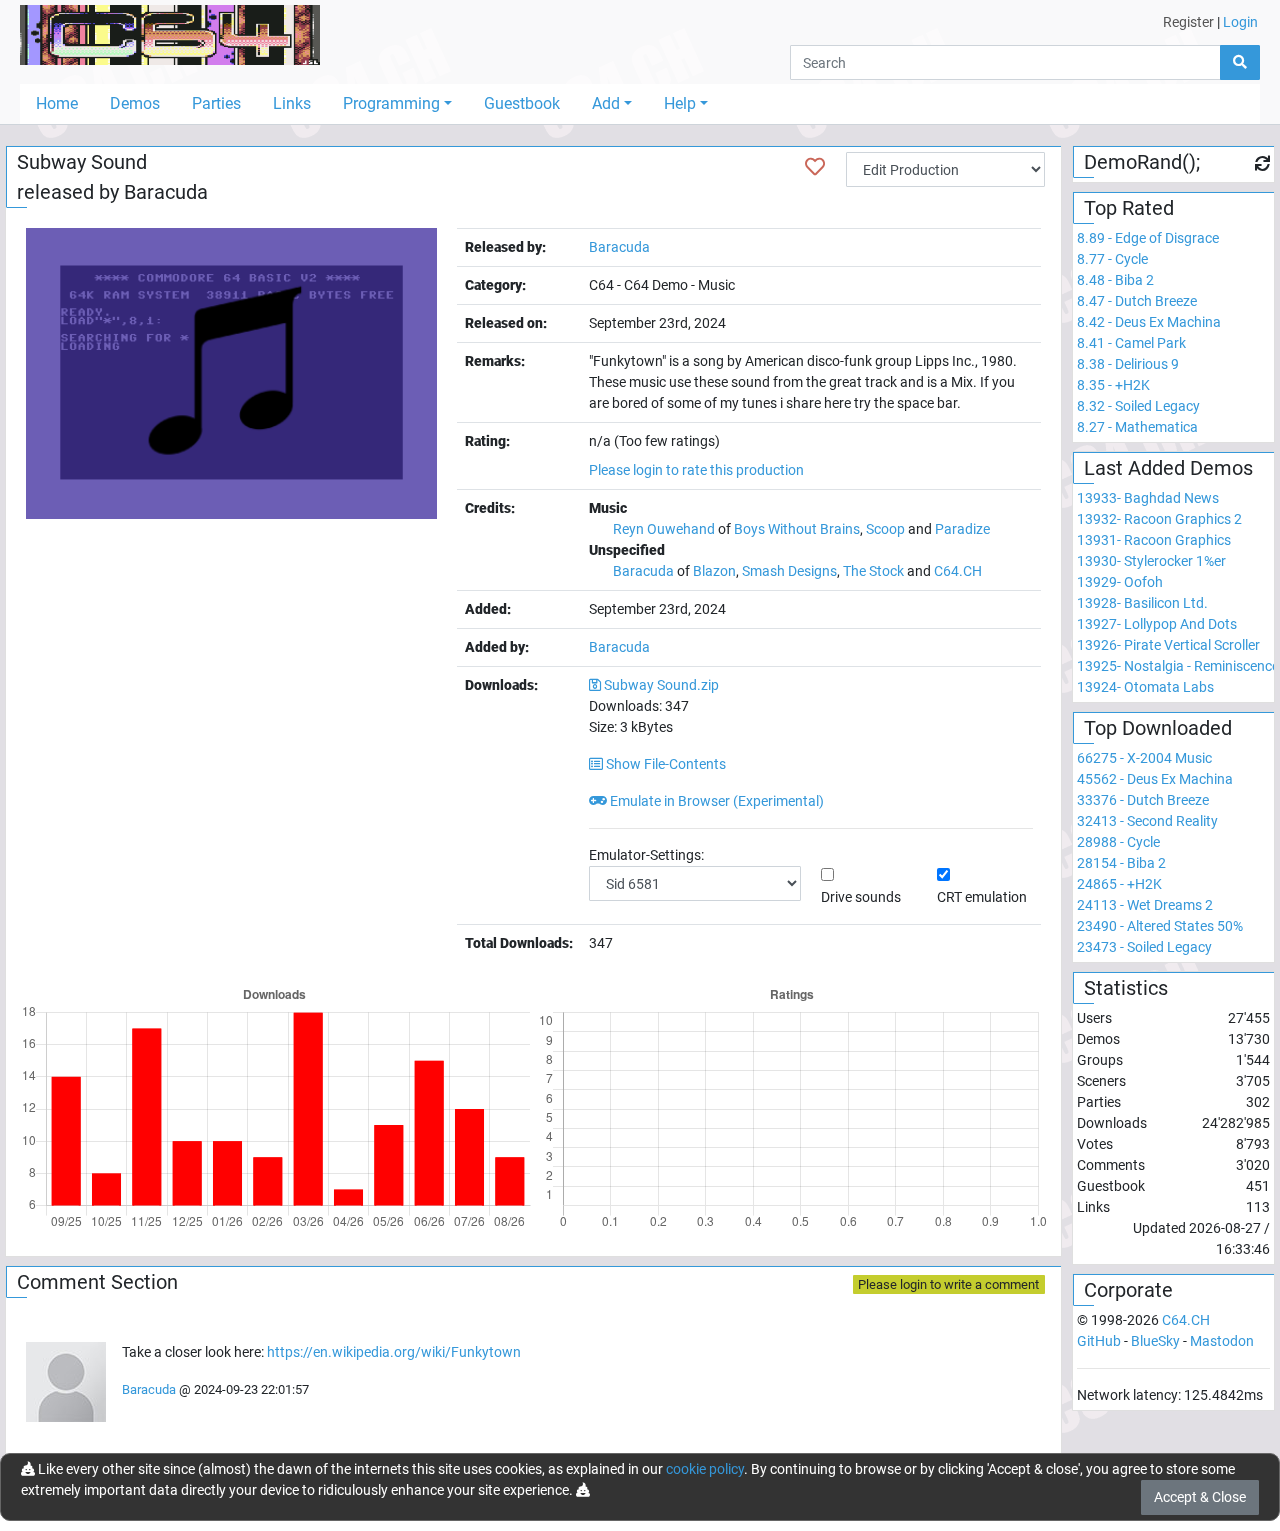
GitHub (1099, 1341)
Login (1240, 22)
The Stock (873, 571)
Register (1188, 22)
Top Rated (1129, 208)
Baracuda (166, 192)
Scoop (885, 529)
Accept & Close (1200, 1497)
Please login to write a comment (948, 1284)
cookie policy (705, 1469)
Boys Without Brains (797, 529)
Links (292, 103)
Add (606, 103)
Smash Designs (789, 571)
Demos (135, 103)
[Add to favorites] (815, 167)
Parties (216, 103)
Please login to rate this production (696, 470)
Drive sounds (861, 897)
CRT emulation (982, 897)
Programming (391, 103)
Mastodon (1222, 1341)
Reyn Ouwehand (664, 529)
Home (57, 103)
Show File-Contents (664, 764)
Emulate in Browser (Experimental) (715, 801)
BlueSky (1155, 1341)
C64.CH (958, 571)
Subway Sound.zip (661, 685)
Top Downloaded (1158, 728)
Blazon (714, 571)
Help (680, 103)
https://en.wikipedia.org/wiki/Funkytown (394, 1352)
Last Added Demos (1168, 468)
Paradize (962, 529)
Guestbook (522, 103)
